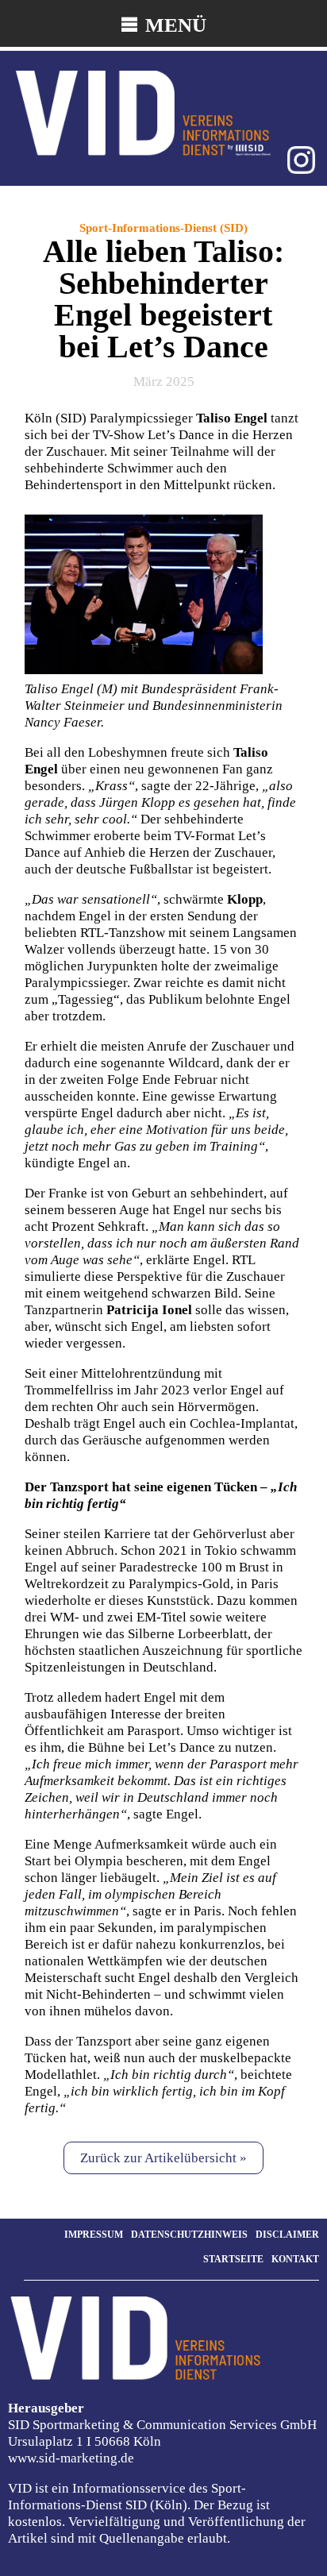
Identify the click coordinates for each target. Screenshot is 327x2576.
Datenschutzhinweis (189, 2235)
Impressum (94, 2235)
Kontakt (295, 2259)
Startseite (233, 2259)
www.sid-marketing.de (71, 2458)
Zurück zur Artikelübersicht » (163, 2158)
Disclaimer (287, 2235)
